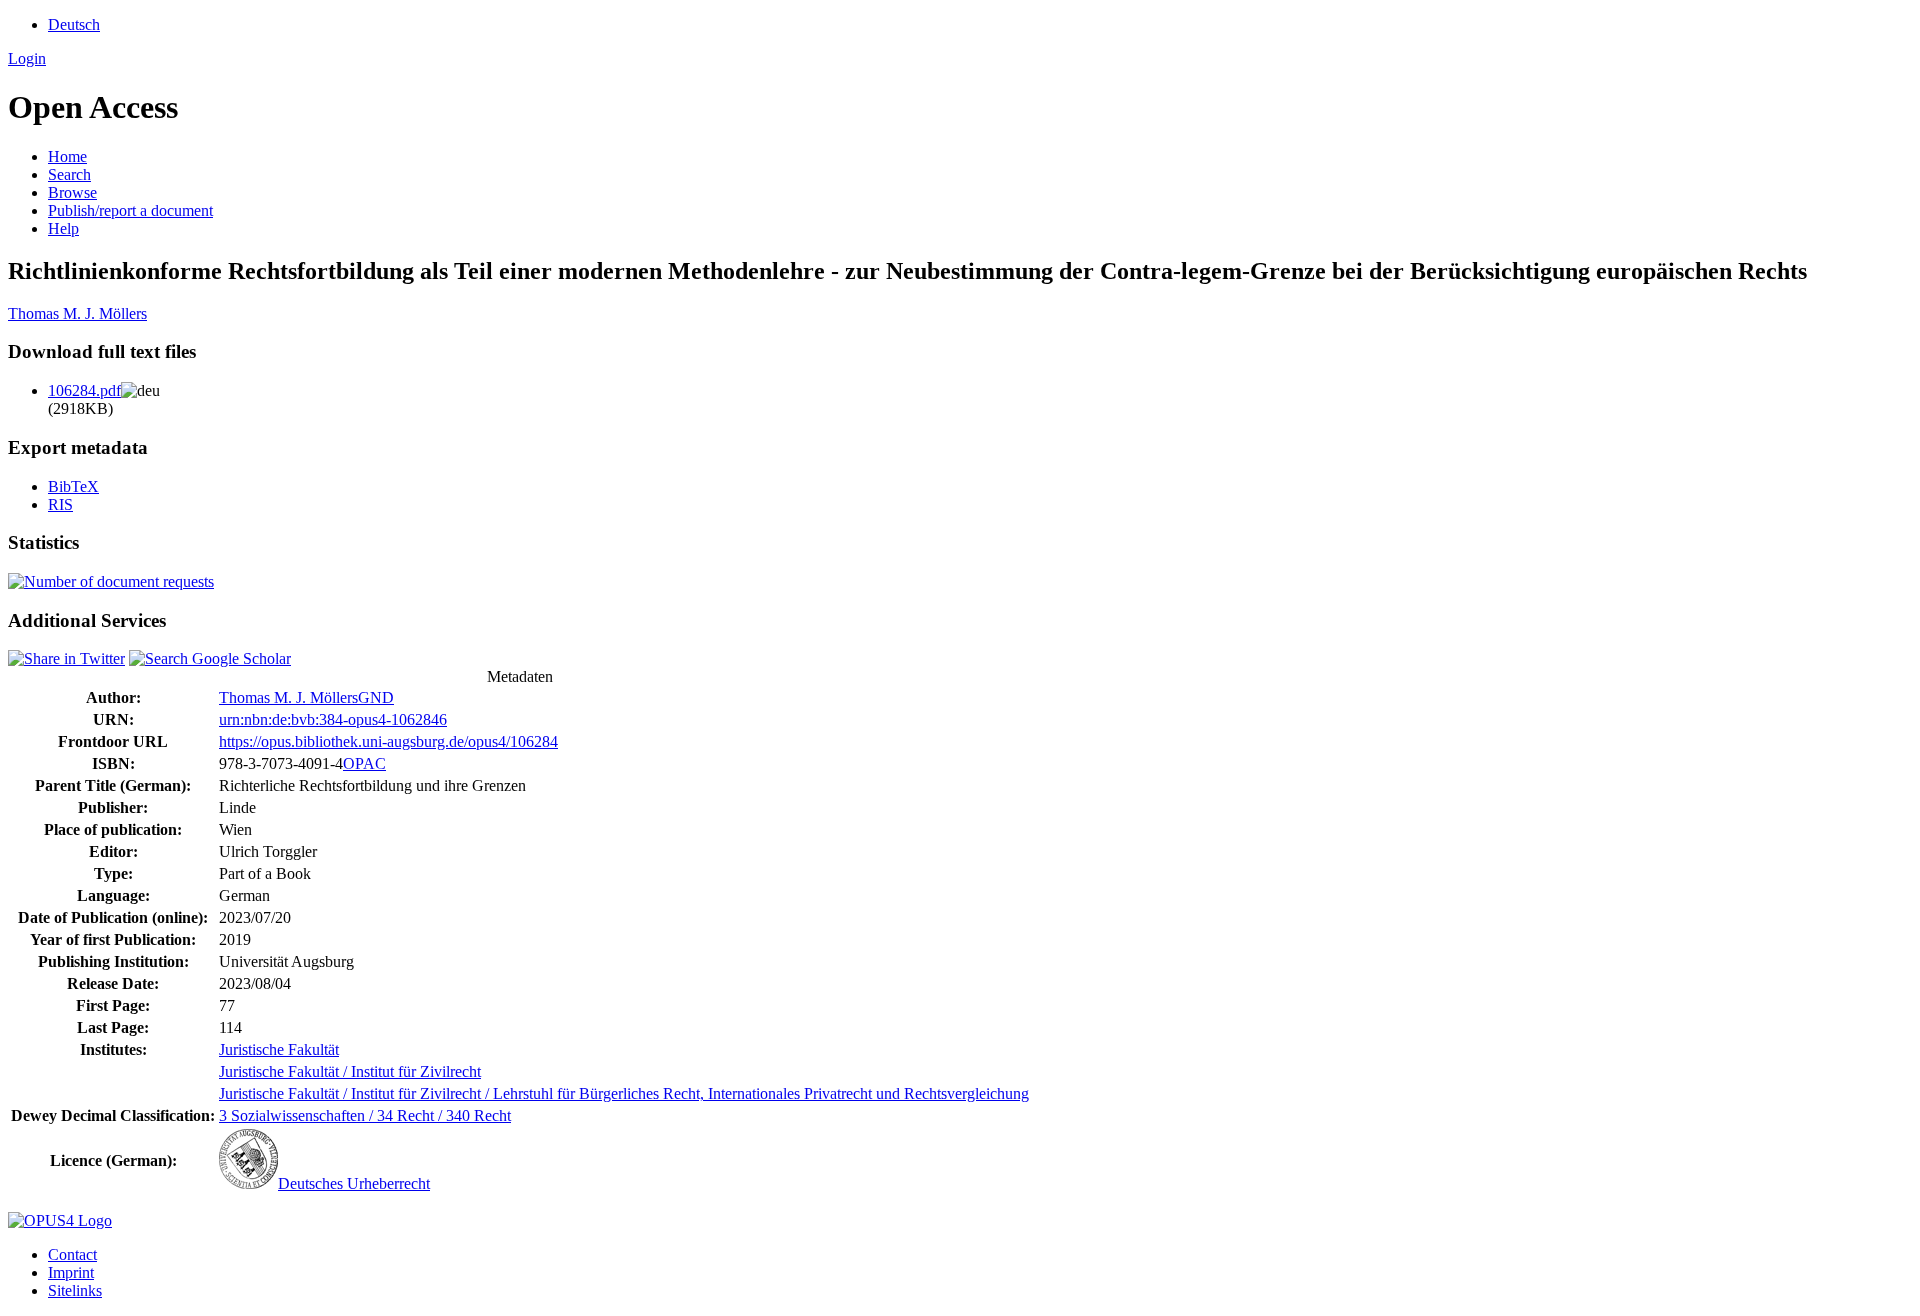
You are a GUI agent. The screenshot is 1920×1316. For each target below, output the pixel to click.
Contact (72, 1254)
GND (376, 697)
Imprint (71, 1272)
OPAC (364, 763)
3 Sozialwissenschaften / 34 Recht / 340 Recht (365, 1115)
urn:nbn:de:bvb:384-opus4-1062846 (333, 719)
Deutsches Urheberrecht (354, 1183)
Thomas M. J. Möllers (77, 313)
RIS (60, 504)
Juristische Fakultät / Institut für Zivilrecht (350, 1071)
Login (27, 58)
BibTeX (73, 486)
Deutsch (74, 24)
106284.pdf (84, 390)
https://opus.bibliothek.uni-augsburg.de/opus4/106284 (388, 741)
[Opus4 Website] (60, 1220)
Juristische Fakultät (279, 1049)
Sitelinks (75, 1290)
